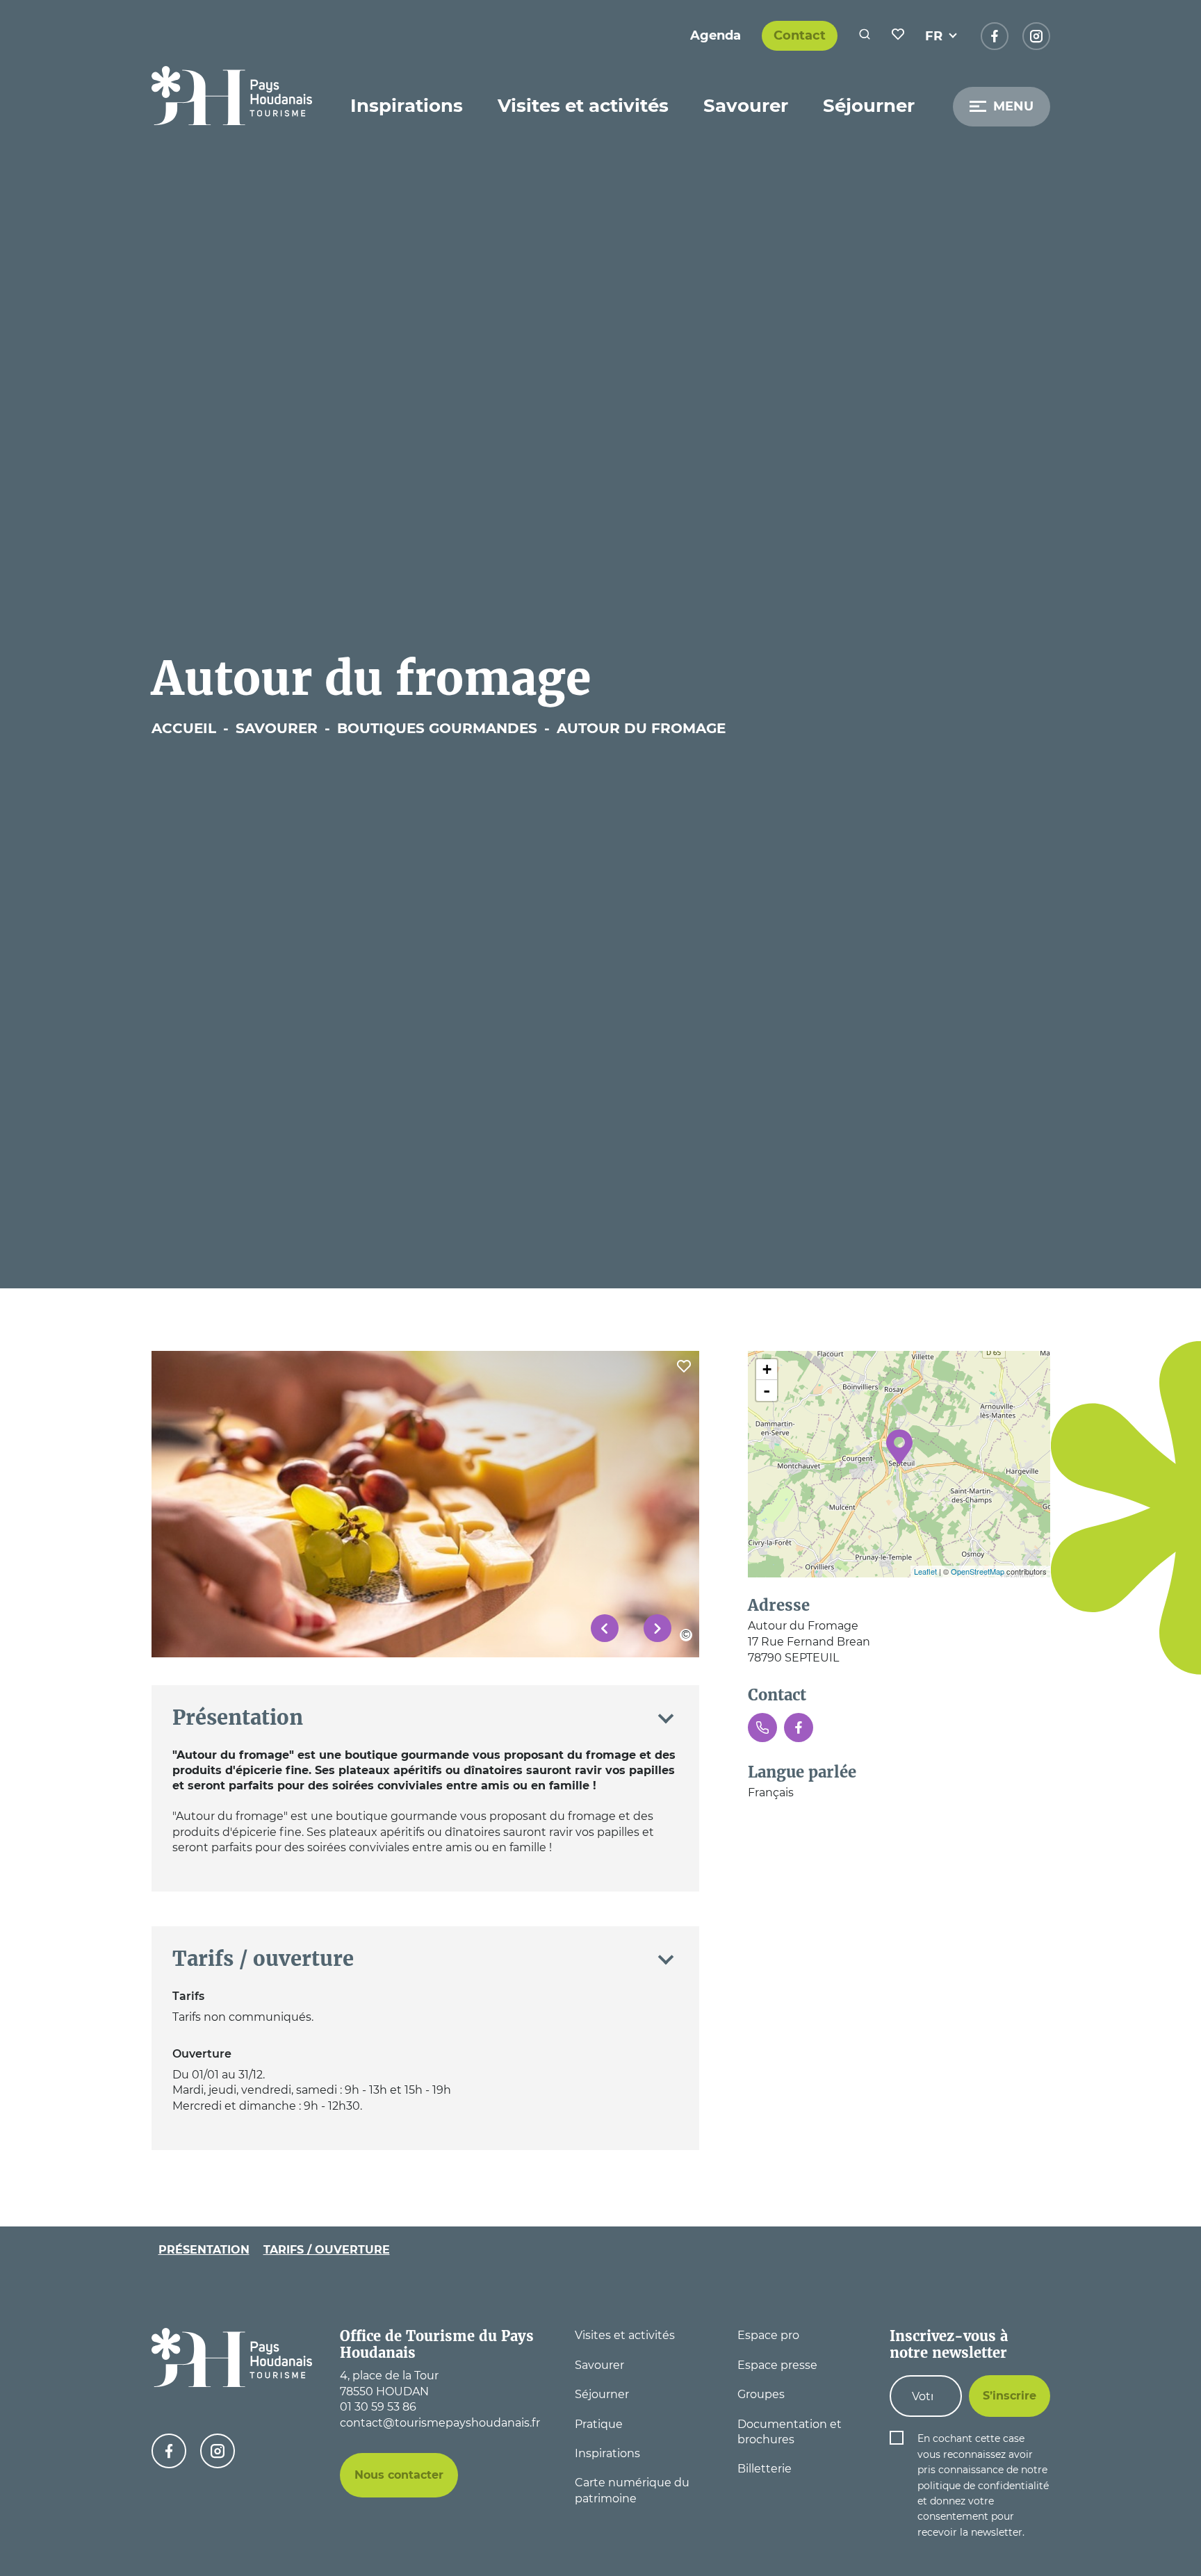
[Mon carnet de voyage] (898, 36)
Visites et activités (583, 106)
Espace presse (777, 2365)
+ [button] (767, 1369)
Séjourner (869, 106)
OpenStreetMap (978, 1571)
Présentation (204, 2249)
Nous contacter (399, 2475)
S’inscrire (1010, 2396)
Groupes (761, 2394)
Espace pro (768, 2335)
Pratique (599, 2424)
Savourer (746, 106)
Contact (800, 35)
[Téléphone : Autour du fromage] (762, 1728)
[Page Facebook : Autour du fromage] (799, 1728)
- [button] (767, 1390)
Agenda (716, 35)
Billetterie (765, 2469)
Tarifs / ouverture (327, 2249)
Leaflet (925, 1571)
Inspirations (407, 106)
